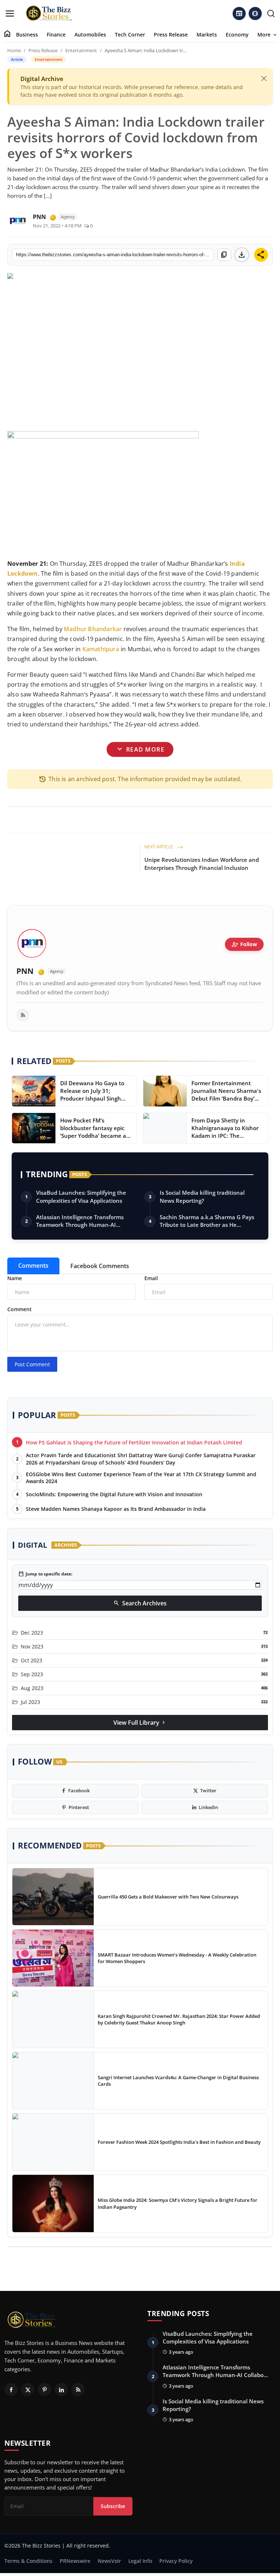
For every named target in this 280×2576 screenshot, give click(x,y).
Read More (140, 749)
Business (27, 34)
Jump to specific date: (45, 1574)
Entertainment (81, 50)
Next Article (159, 847)
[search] (271, 14)
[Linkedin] (61, 2389)
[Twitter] (28, 2389)
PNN (25, 971)
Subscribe (113, 2506)
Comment (20, 1309)
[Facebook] (11, 2389)
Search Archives (140, 1603)
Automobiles (90, 34)
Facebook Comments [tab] (100, 1266)
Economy (237, 34)
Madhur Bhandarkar (93, 629)
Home (14, 50)
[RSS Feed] (23, 1015)
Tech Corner (130, 34)
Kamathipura (101, 649)
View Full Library (140, 1723)
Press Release (171, 34)
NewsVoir (109, 2561)
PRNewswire (75, 2561)
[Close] (264, 78)
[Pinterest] (44, 2389)
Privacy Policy (176, 2561)
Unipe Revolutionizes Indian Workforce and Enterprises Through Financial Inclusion (202, 864)
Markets (207, 34)
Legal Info (140, 2561)
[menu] (10, 14)
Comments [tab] (33, 1266)
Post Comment (32, 1364)
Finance (56, 34)
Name (15, 1278)
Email (151, 1278)
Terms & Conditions (28, 2561)
